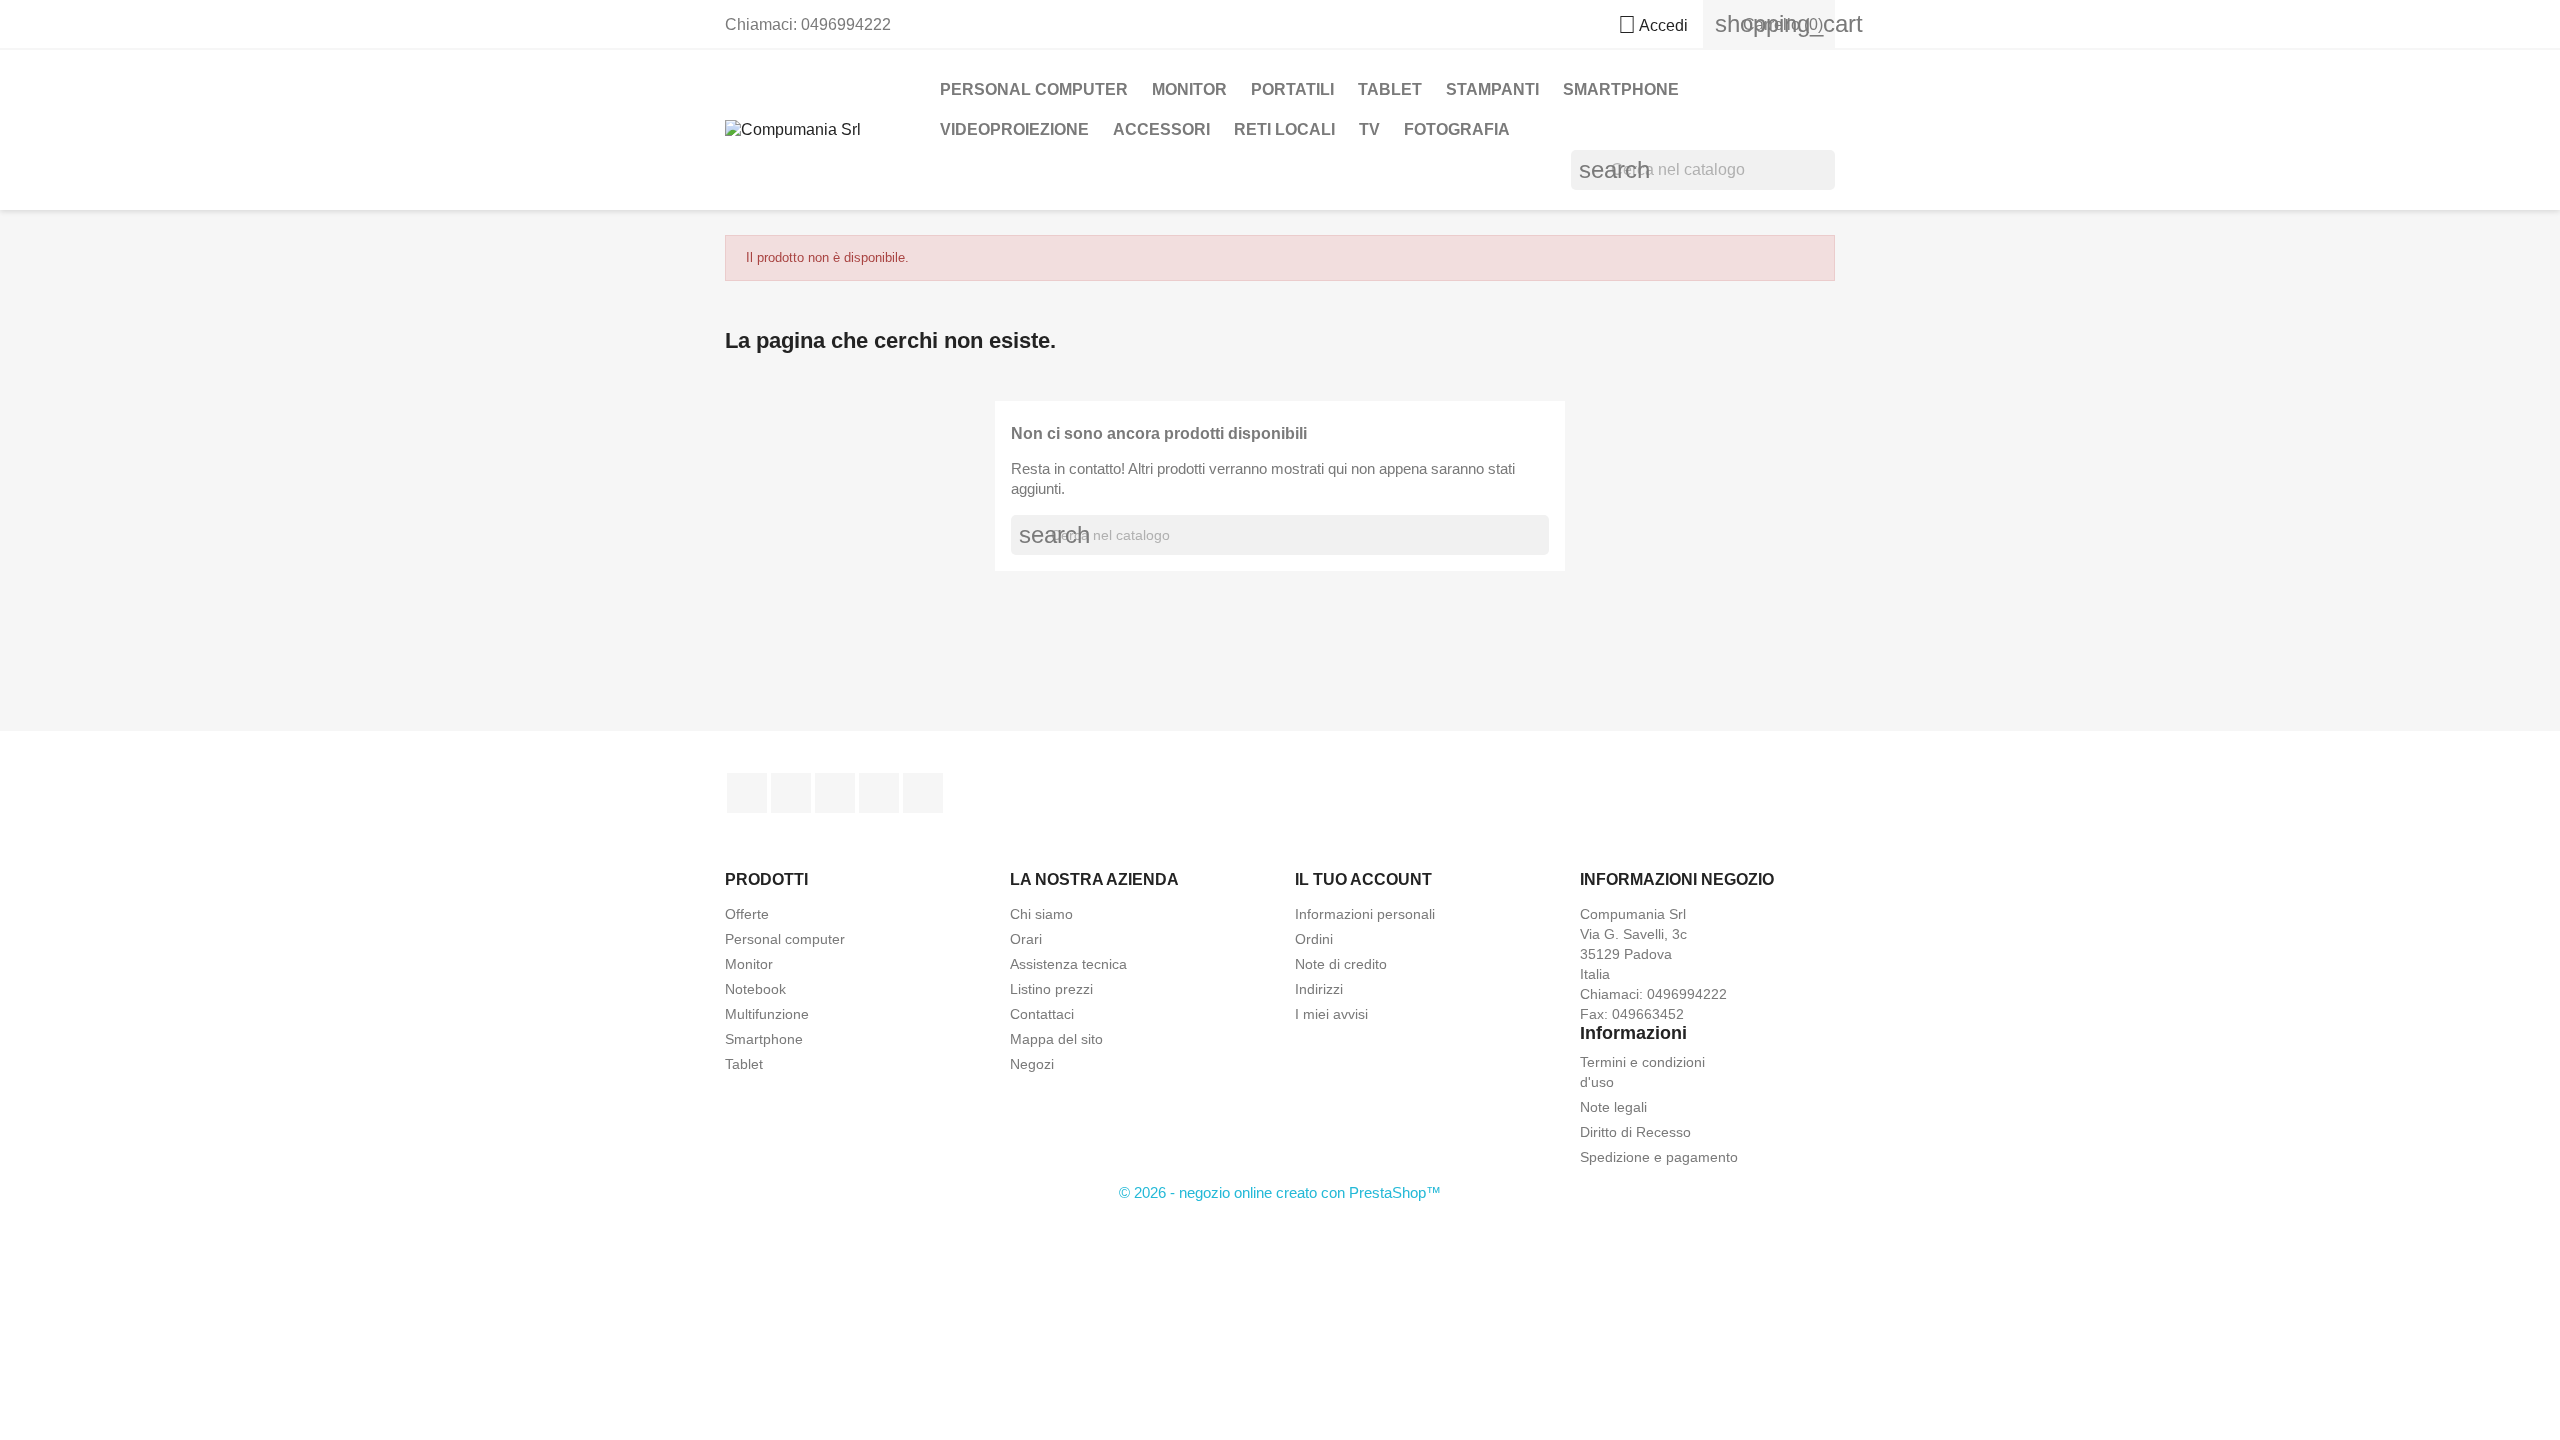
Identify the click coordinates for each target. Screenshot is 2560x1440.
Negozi (1032, 1064)
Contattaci (1042, 1014)
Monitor (1189, 89)
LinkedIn (923, 793)
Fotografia (1457, 129)
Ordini (1314, 939)
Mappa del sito (1056, 1039)
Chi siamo (1041, 914)
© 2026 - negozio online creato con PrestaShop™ (1280, 1192)
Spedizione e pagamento (1659, 1157)
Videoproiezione (1014, 129)
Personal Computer (1034, 89)
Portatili (1292, 89)
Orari (1026, 939)
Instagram (879, 793)
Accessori (1161, 129)
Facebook (747, 793)
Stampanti (1492, 89)
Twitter (791, 793)
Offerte (747, 914)
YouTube (835, 793)
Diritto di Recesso (1635, 1132)
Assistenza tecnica (1068, 964)
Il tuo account (1363, 879)
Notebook (755, 989)
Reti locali (1284, 129)
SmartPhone (1621, 89)
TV (1369, 129)
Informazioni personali (1365, 914)
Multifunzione (767, 1014)
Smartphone (764, 1039)
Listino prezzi (1051, 989)
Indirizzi (1319, 989)
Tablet (1390, 89)
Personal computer (785, 939)
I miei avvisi (1331, 1014)
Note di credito (1341, 964)
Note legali (1613, 1107)
